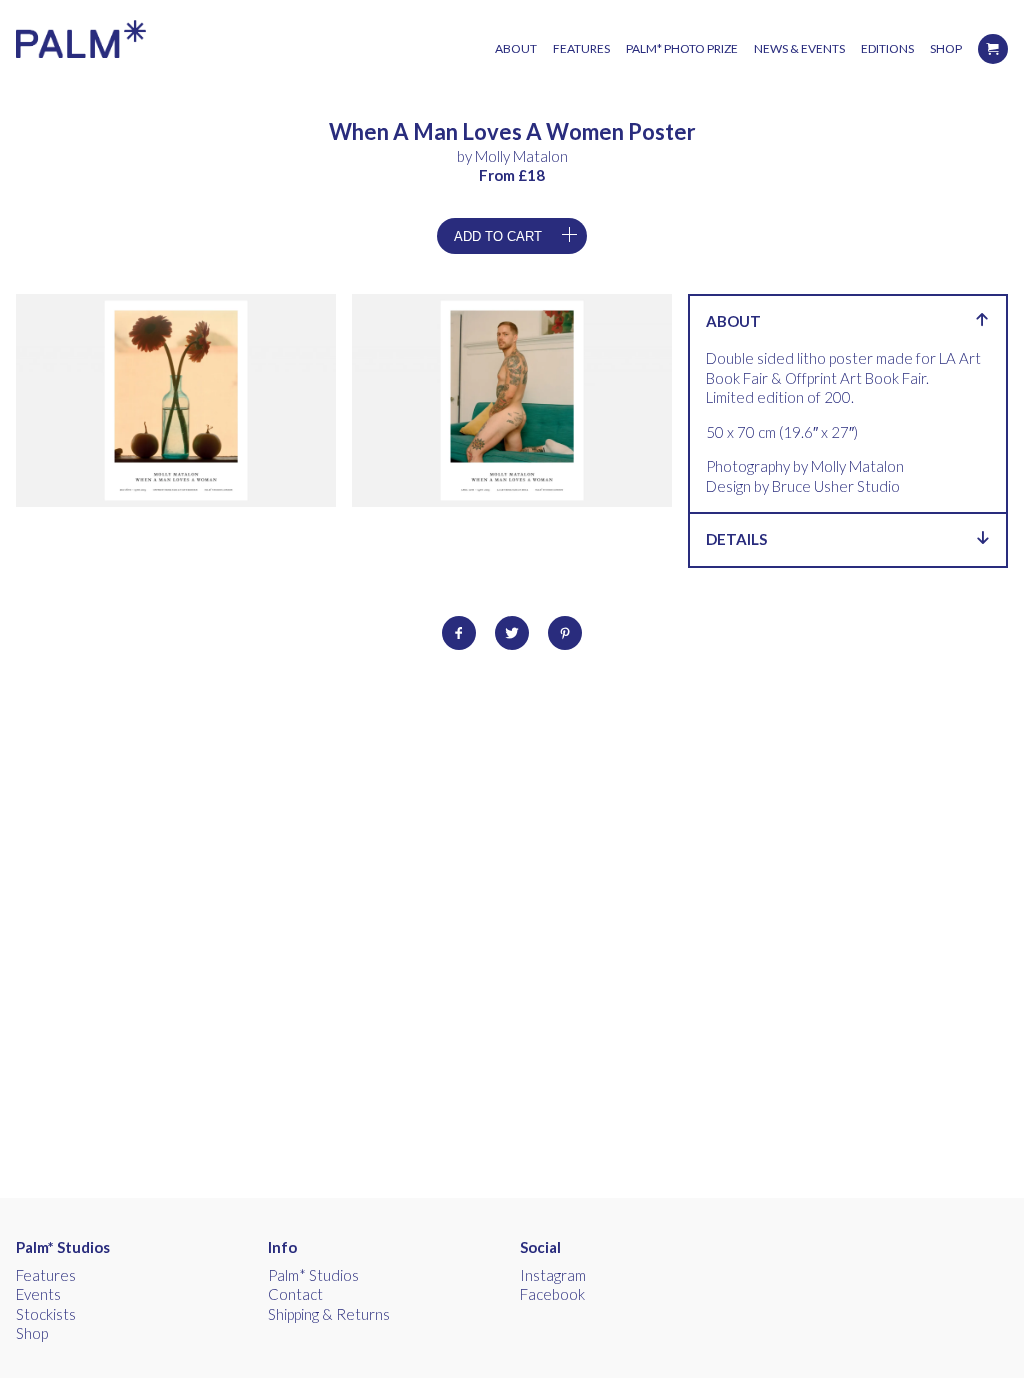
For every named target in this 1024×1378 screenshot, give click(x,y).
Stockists (46, 1314)
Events (38, 1294)
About (516, 48)
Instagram (553, 1275)
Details (736, 539)
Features (581, 48)
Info (282, 1247)
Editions (887, 48)
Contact (295, 1294)
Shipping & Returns (329, 1314)
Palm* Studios (63, 1247)
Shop (946, 48)
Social (540, 1247)
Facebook (552, 1294)
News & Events (799, 48)
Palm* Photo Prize (682, 48)
